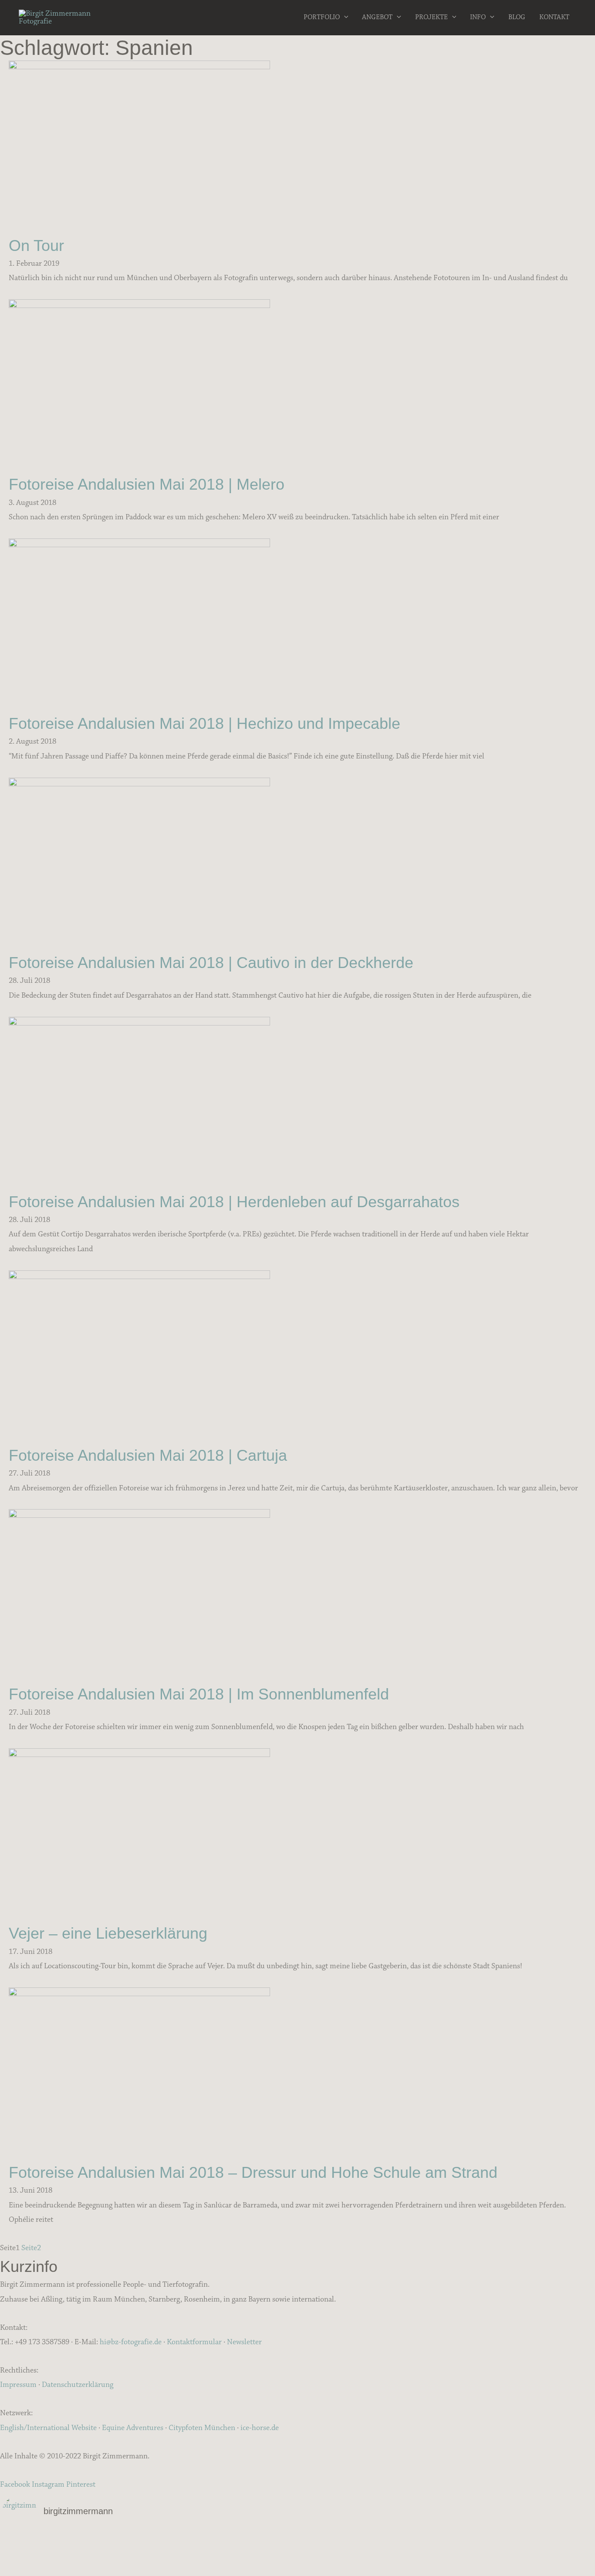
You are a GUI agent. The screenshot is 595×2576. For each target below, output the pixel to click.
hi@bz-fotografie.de (131, 2342)
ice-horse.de (260, 2428)
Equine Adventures (133, 2428)
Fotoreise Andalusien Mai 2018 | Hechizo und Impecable (205, 723)
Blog (517, 17)
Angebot (377, 17)
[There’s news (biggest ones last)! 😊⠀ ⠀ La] (101, 2564)
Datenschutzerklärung (78, 2385)
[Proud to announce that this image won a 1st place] (494, 2541)
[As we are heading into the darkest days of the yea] (297, 2552)
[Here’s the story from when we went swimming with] (494, 2564)
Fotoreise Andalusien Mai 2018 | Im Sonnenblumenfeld (199, 1694)
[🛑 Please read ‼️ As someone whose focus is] (494, 2552)
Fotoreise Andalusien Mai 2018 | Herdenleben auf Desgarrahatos (234, 1202)
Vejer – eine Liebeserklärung (108, 1933)
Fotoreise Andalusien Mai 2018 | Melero (147, 484)
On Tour (36, 245)
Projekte (431, 17)
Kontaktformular (194, 2342)
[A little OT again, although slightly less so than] (101, 2552)
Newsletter (244, 2342)
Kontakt (554, 17)
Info (478, 17)
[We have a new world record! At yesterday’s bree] (101, 2541)
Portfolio (322, 17)
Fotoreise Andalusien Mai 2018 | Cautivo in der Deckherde (211, 963)
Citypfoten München (202, 2428)
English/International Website (48, 2428)
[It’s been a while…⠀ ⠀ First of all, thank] (297, 2541)
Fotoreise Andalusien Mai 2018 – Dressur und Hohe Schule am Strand (253, 2172)
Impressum (18, 2385)
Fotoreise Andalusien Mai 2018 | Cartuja (148, 1455)
